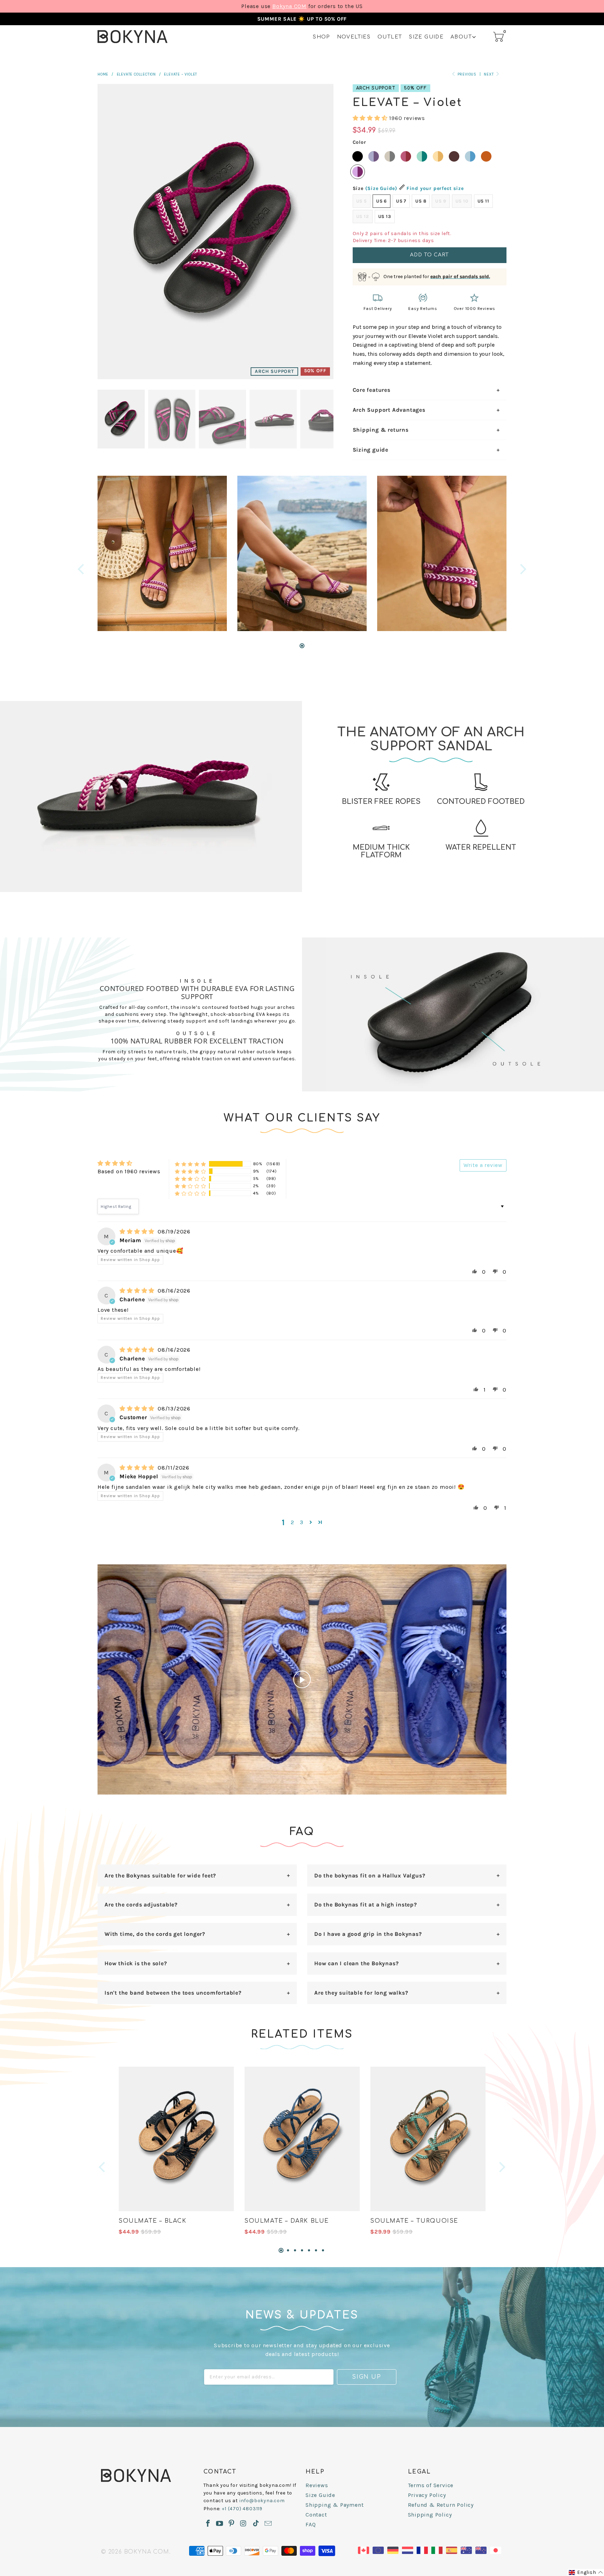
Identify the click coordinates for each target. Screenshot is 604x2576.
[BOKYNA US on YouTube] (220, 2524)
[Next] (522, 569)
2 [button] (293, 1522)
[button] (370, 118)
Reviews (317, 2485)
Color (359, 142)
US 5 (362, 201)
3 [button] (302, 1522)
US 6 (382, 201)
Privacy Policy (427, 2495)
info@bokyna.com (262, 2501)
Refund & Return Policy (441, 2505)
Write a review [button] (483, 1165)
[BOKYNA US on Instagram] (243, 2524)
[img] (137, 1232)
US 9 (441, 201)
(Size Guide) (382, 188)
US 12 (363, 216)
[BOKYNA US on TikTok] (256, 2524)
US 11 (483, 201)
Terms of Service (431, 2485)
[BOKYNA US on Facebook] (208, 2524)
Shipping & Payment (335, 2505)
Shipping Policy (430, 2515)
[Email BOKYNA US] (268, 2524)
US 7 (401, 201)
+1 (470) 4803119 (242, 2509)
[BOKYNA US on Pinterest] (232, 2524)
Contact (316, 2515)
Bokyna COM (289, 6)
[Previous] (82, 569)
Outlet (390, 37)
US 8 (421, 201)
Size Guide (426, 37)
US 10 (462, 201)
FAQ (311, 2524)
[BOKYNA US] (132, 37)
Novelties (354, 37)
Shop (321, 37)
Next (489, 74)
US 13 (385, 216)
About (461, 37)
